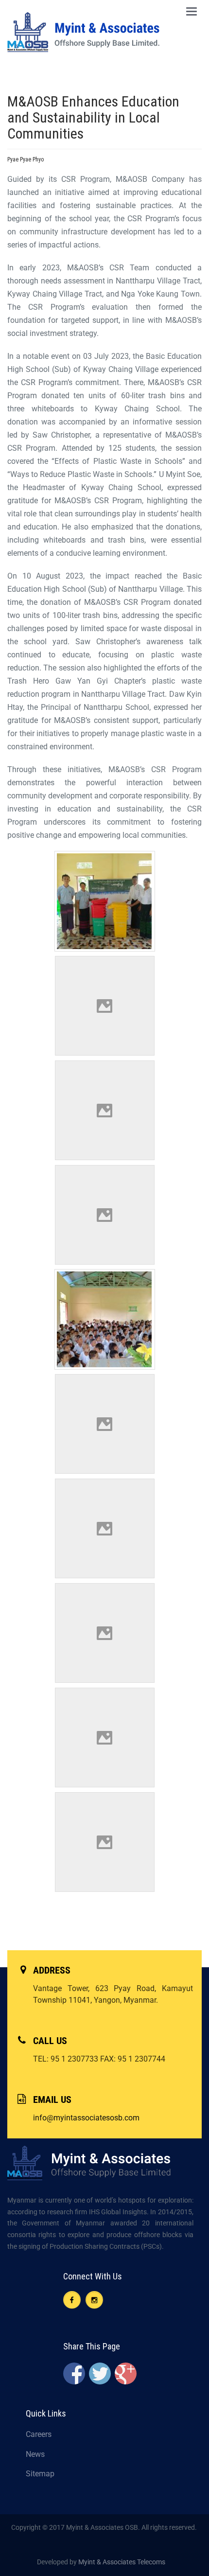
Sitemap (40, 2474)
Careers (39, 2434)
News (35, 2454)
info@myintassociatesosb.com (86, 2118)
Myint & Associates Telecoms (122, 2562)
